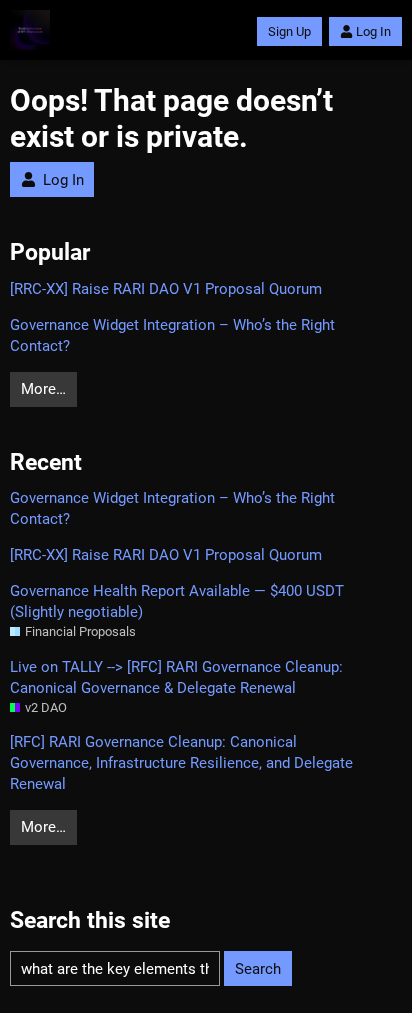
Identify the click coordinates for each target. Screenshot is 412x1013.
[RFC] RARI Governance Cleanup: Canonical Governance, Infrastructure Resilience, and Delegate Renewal (181, 763)
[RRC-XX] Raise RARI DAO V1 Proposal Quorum (166, 289)
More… (43, 389)
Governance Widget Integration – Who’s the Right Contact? (172, 335)
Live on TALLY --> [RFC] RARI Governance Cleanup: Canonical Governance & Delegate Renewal (176, 677)
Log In (373, 31)
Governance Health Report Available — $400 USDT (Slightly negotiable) (177, 601)
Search (258, 969)
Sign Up (289, 31)
